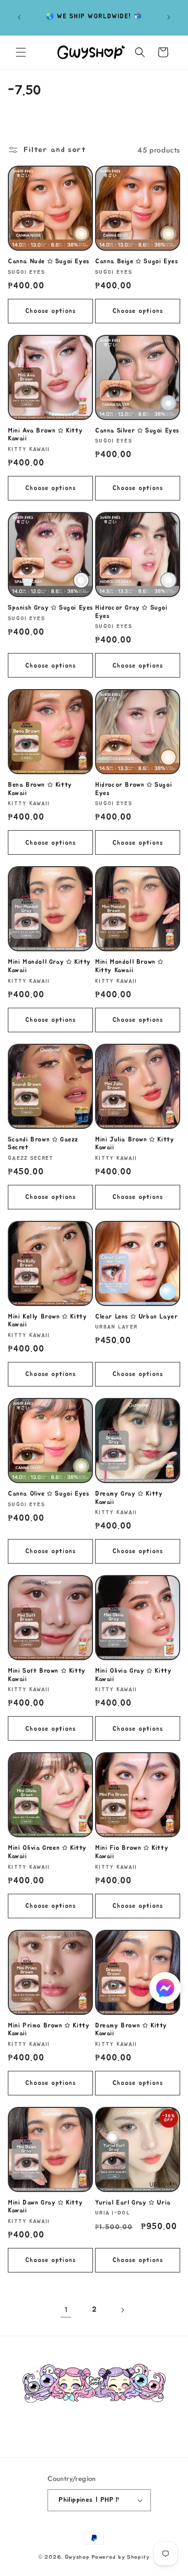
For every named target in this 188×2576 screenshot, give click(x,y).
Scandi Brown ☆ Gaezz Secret (43, 1144)
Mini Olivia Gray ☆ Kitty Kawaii (133, 1675)
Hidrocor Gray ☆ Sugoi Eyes (131, 612)
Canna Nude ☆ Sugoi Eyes (49, 261)
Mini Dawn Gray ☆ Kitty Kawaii (45, 2207)
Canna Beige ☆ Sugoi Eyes (136, 261)
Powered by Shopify (121, 2557)
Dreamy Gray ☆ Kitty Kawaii (129, 1498)
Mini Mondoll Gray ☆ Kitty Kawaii (49, 966)
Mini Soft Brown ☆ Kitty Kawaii (47, 1675)
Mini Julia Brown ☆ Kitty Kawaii (134, 1144)
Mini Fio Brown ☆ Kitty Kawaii (132, 1852)
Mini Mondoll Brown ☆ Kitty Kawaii (129, 966)
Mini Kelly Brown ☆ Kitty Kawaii (47, 1321)
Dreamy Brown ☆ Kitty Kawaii (131, 2030)
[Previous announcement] (19, 17)
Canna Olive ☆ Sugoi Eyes (48, 1494)
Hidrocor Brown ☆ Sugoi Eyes (133, 789)
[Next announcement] (169, 17)
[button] (21, 52)
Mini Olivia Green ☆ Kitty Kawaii (47, 1852)
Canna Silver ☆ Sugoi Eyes (137, 430)
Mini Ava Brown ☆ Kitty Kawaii (45, 435)
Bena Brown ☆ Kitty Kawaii (40, 789)
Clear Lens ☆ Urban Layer (136, 1316)
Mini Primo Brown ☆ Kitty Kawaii (49, 2030)
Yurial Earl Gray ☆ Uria (133, 2202)
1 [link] (66, 2310)
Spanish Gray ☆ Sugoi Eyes (50, 608)
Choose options (50, 311)
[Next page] (122, 2310)
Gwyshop (77, 2557)
